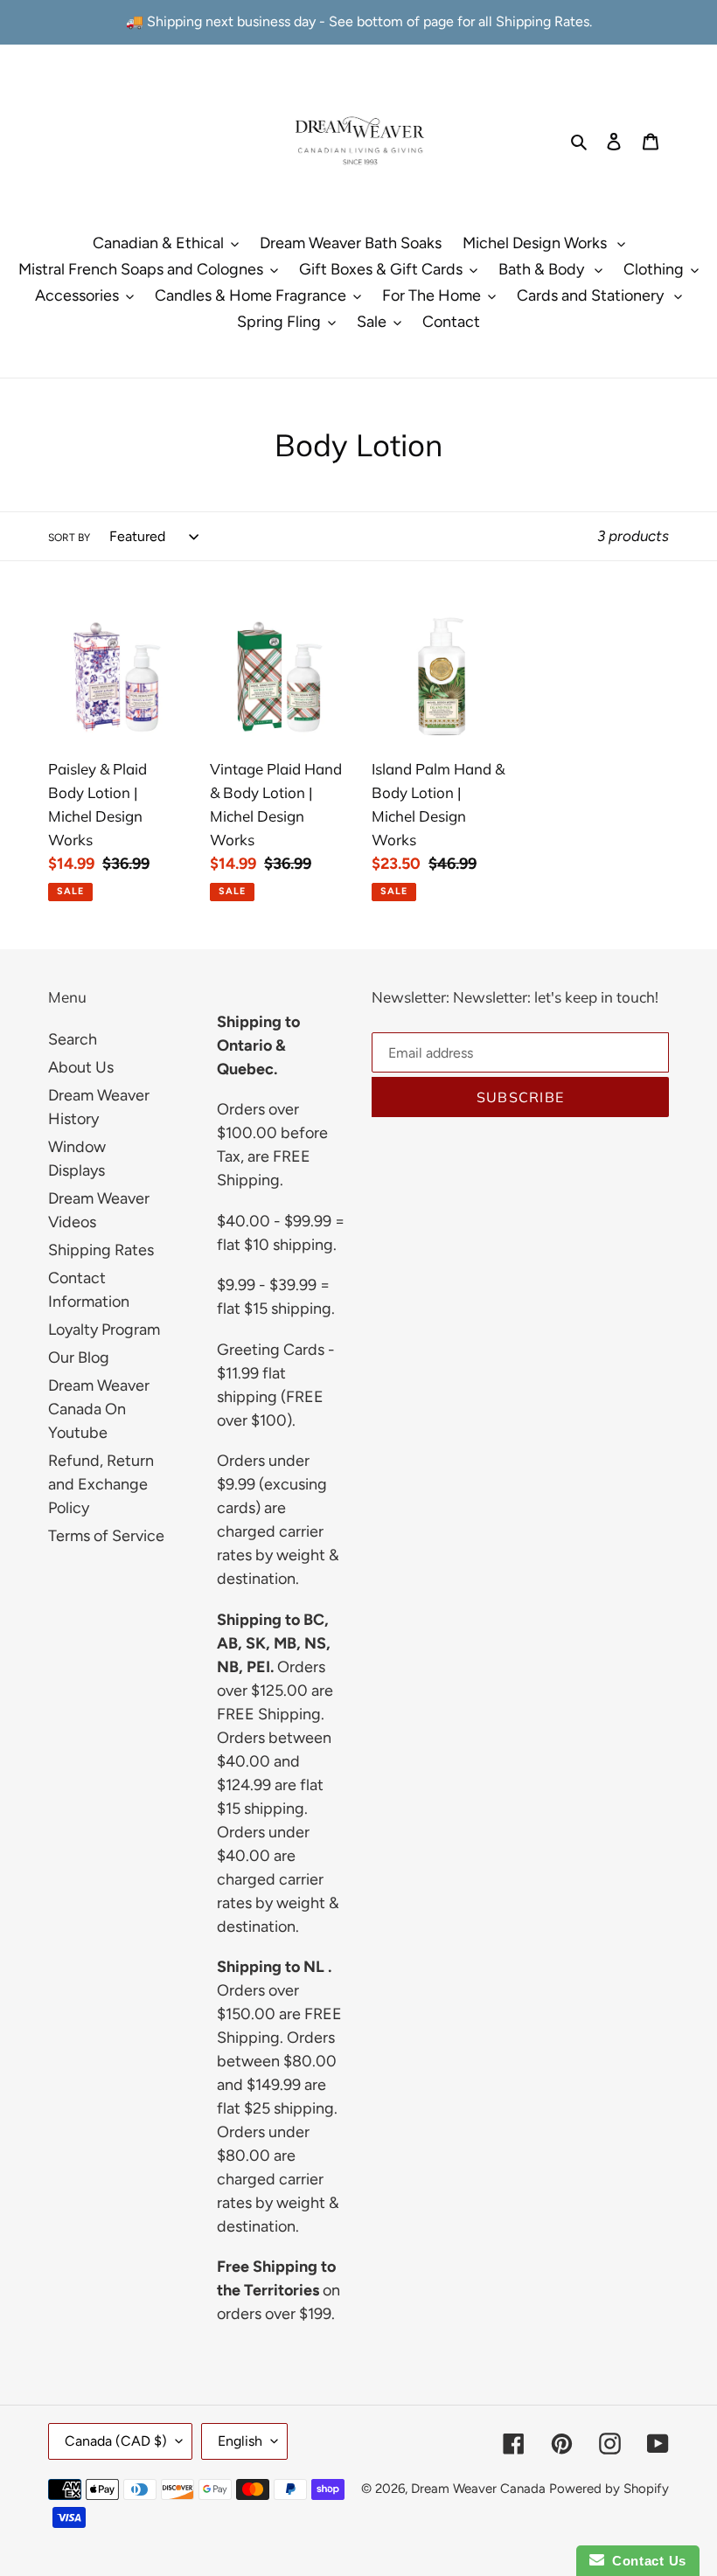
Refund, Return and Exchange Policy (101, 1484)
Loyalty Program (104, 1330)
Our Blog (79, 1357)
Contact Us (645, 2561)
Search (73, 1039)
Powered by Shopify (609, 2489)
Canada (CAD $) (116, 2441)
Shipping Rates (101, 1250)
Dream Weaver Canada (478, 2489)
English (240, 2441)
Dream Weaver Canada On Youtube (99, 1409)
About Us (81, 1067)
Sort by (69, 538)
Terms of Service (106, 1536)
